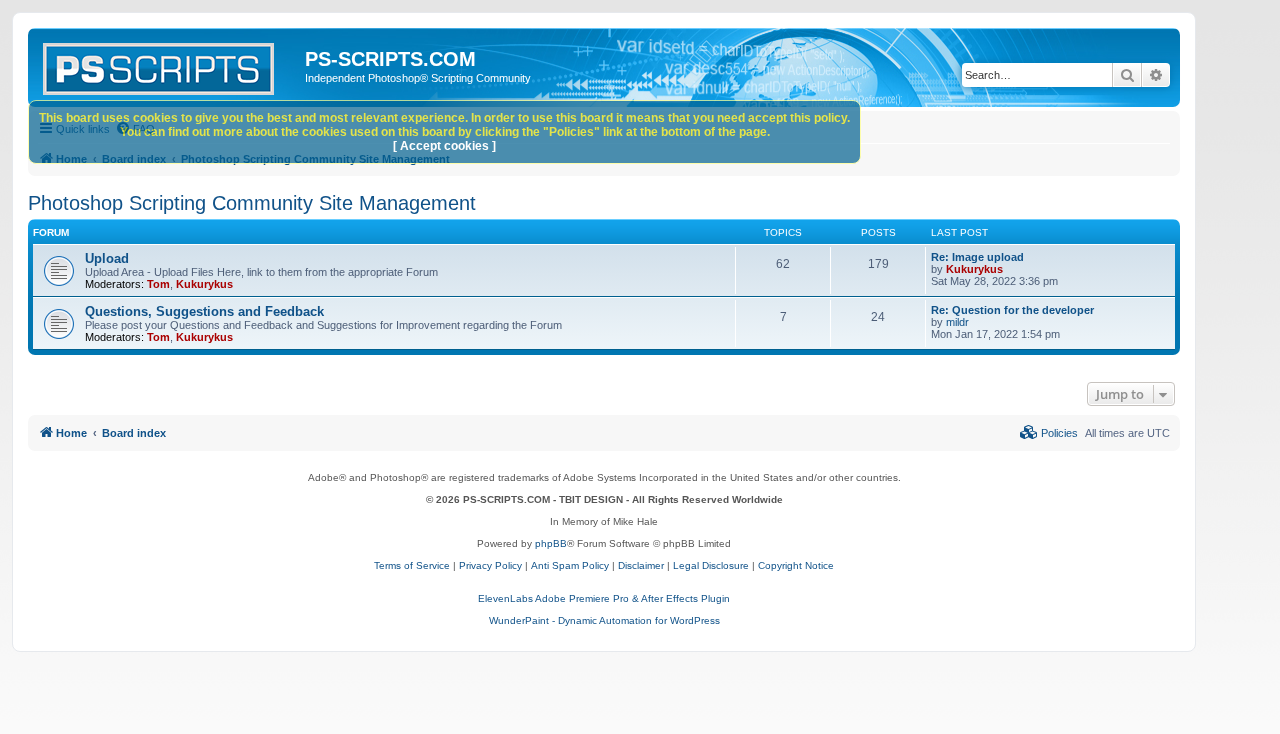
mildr (957, 322)
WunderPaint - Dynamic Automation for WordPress (604, 620)
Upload (107, 258)
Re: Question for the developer (1012, 310)
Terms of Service (412, 565)
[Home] (169, 65)
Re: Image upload (977, 257)
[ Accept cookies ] (444, 146)
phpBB (551, 543)
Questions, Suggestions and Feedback (204, 311)
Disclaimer (641, 565)
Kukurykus (204, 284)
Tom (158, 284)
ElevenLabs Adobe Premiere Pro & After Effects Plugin (604, 598)
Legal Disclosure (711, 565)
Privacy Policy (490, 565)
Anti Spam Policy (570, 565)
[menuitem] (1049, 433)
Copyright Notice (796, 565)
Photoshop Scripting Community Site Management (252, 203)
